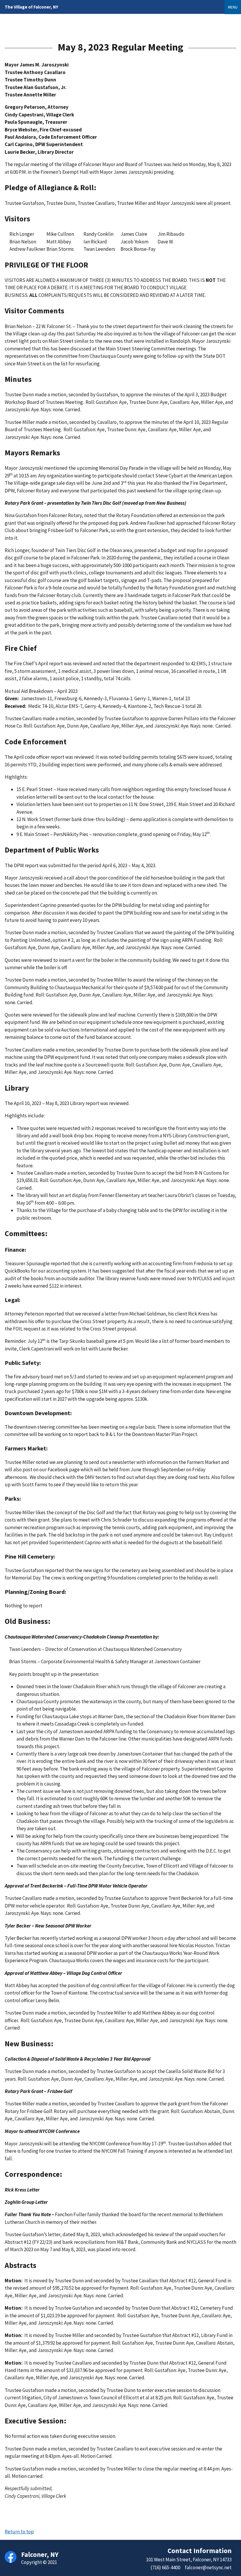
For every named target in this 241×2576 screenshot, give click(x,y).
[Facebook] (11, 2557)
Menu (233, 7)
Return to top (19, 2532)
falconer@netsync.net (208, 2567)
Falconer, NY (31, 7)
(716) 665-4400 (165, 2567)
